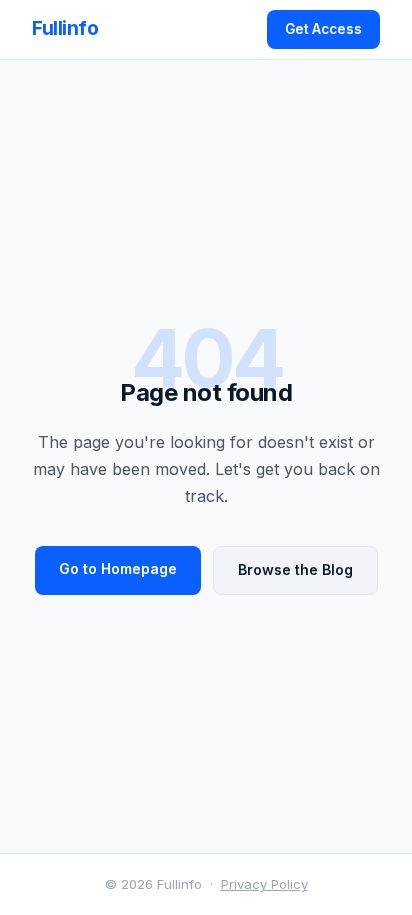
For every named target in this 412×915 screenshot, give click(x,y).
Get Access (323, 29)
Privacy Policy (264, 884)
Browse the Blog (295, 569)
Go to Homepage (118, 568)
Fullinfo (65, 28)
